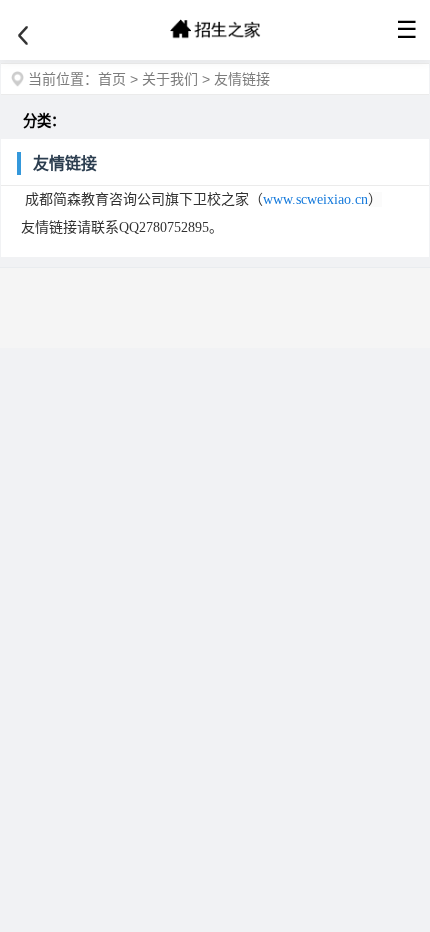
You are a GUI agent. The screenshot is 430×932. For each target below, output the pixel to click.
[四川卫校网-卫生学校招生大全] (215, 30)
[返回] (23, 36)
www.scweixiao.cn (315, 199)
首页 (112, 79)
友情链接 (242, 79)
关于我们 (170, 79)
